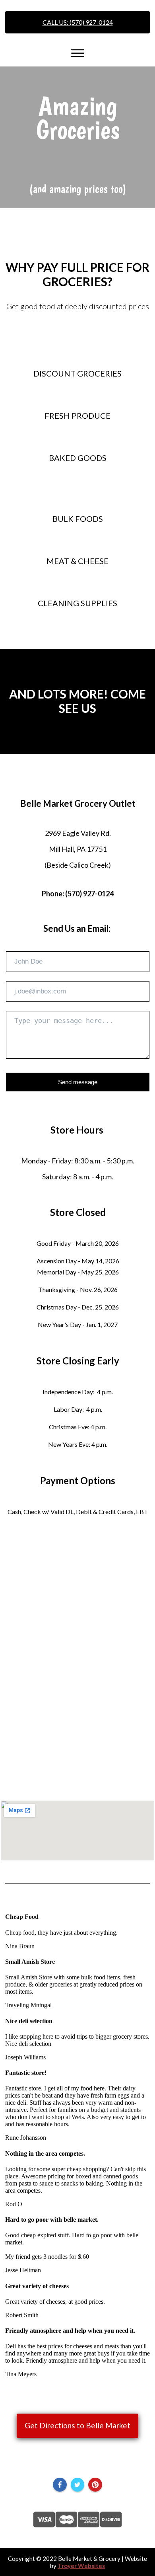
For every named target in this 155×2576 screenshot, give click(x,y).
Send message (78, 1082)
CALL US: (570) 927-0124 (78, 22)
